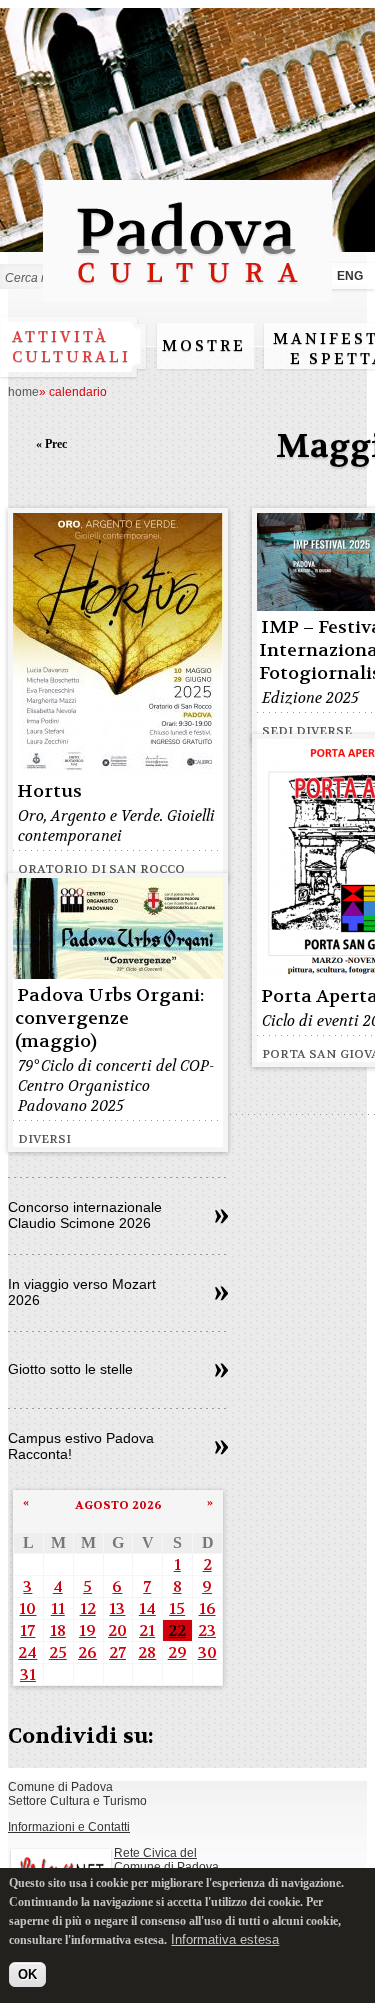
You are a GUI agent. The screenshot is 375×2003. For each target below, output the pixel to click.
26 (87, 1652)
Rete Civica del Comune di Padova (166, 1860)
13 (117, 1608)
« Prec (51, 444)
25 (58, 1652)
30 (207, 1652)
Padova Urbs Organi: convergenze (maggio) (109, 1018)
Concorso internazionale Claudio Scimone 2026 (85, 1215)
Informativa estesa (225, 1939)
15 (177, 1608)
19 (87, 1630)
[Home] (187, 292)
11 (58, 1608)
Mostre (204, 346)
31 (28, 1674)
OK (27, 1974)
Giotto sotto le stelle (70, 1369)
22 (177, 1630)
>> (221, 1217)
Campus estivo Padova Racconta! (81, 1446)
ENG (350, 276)
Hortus (49, 791)
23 (207, 1630)
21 (147, 1630)
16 (207, 1608)
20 (117, 1630)
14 (147, 1608)
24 (27, 1652)
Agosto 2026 (118, 1505)
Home (23, 392)
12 (88, 1608)
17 (27, 1630)
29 (177, 1652)
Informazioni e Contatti (69, 1827)
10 (27, 1608)
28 (147, 1652)
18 (58, 1630)
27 (117, 1652)
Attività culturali (71, 347)
